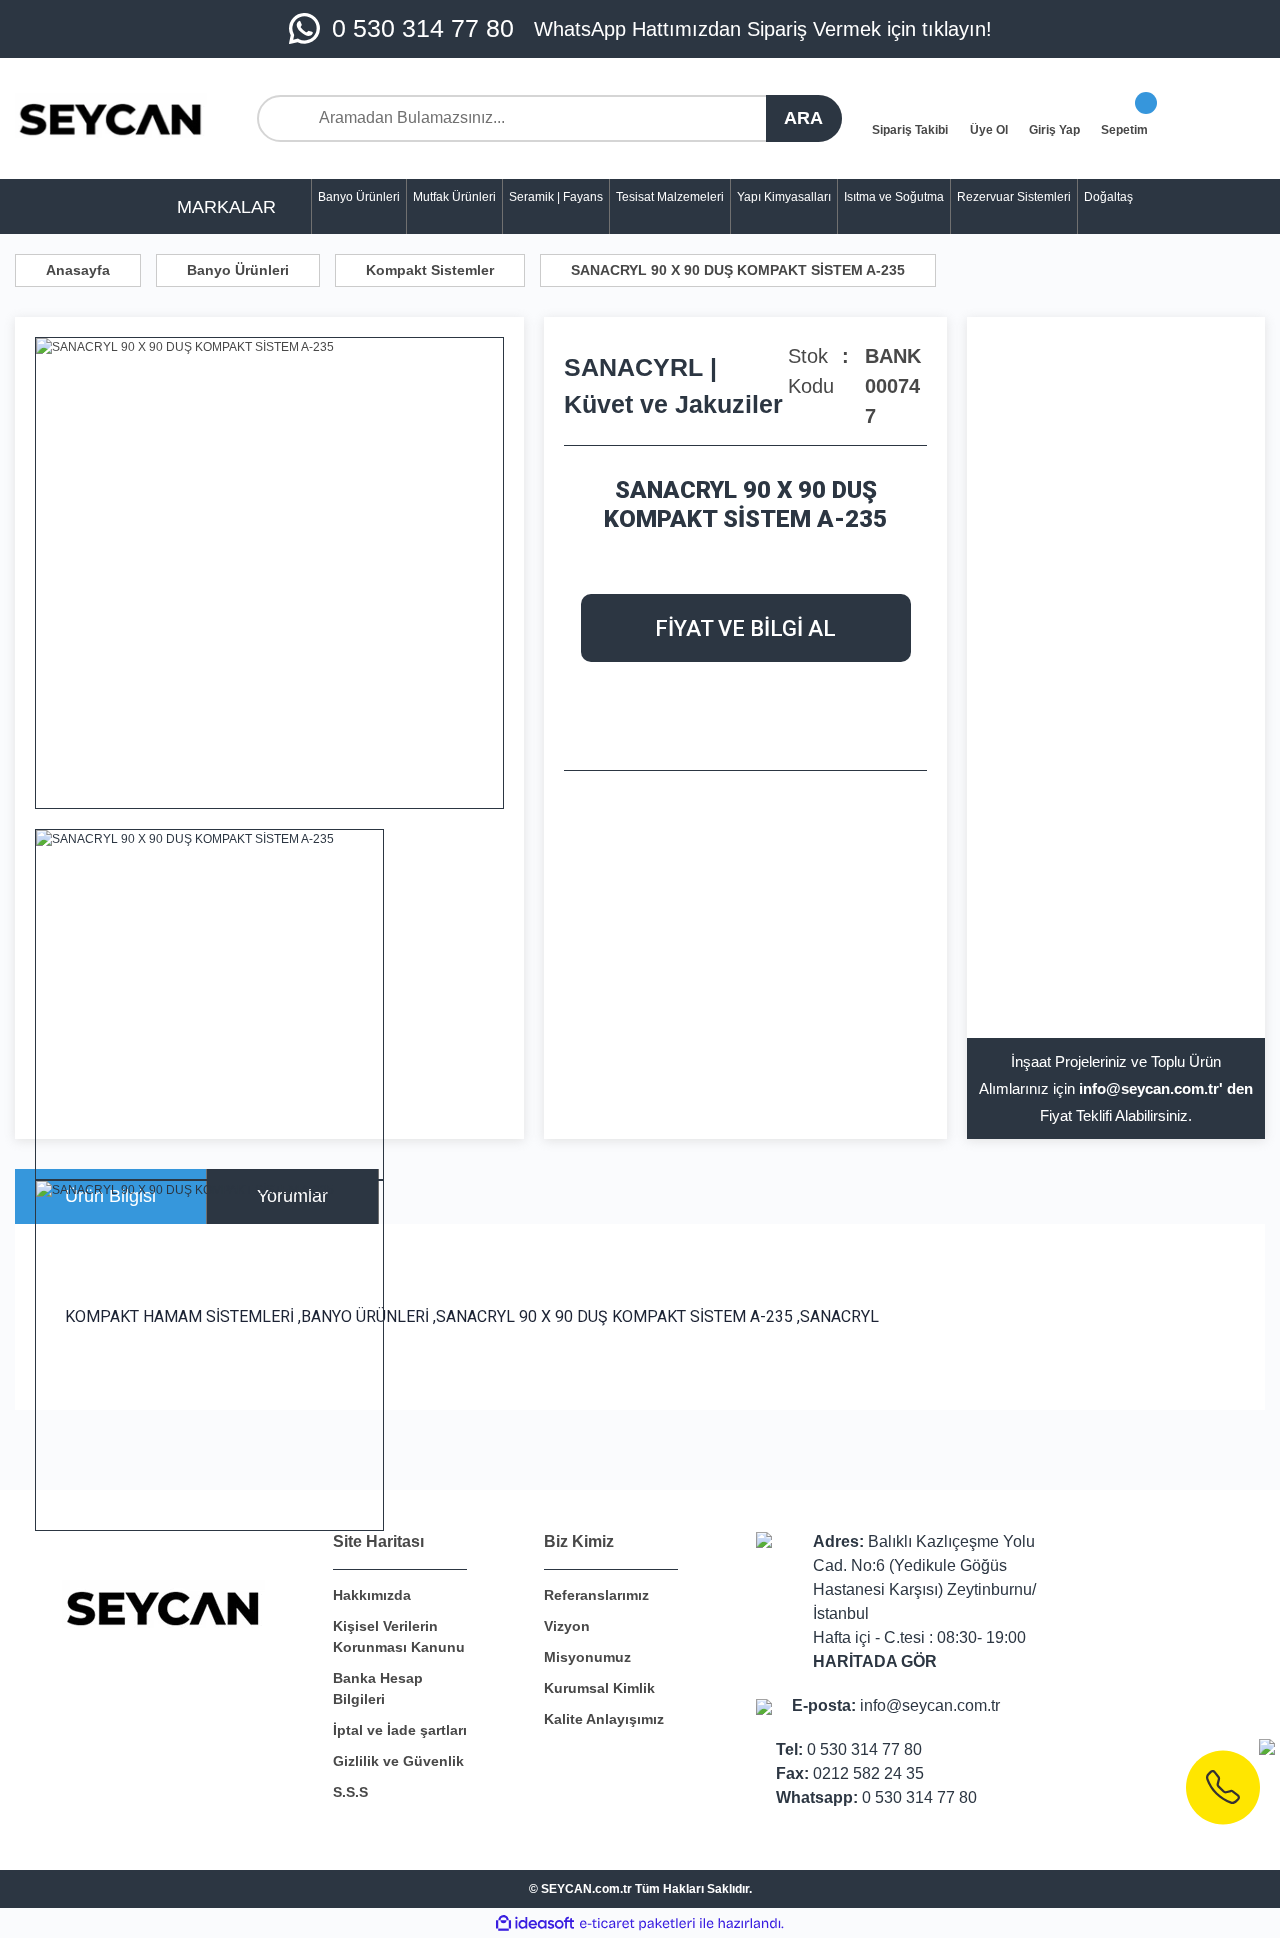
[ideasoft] (535, 1923)
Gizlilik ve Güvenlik (398, 1761)
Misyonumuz (587, 1657)
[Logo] (111, 119)
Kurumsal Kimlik (599, 1688)
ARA (803, 118)
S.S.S (350, 1792)
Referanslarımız (596, 1595)
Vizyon (567, 1626)
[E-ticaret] (637, 1923)
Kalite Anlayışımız (604, 1719)
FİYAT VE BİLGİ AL (745, 628)
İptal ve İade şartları (400, 1730)
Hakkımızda (372, 1595)
